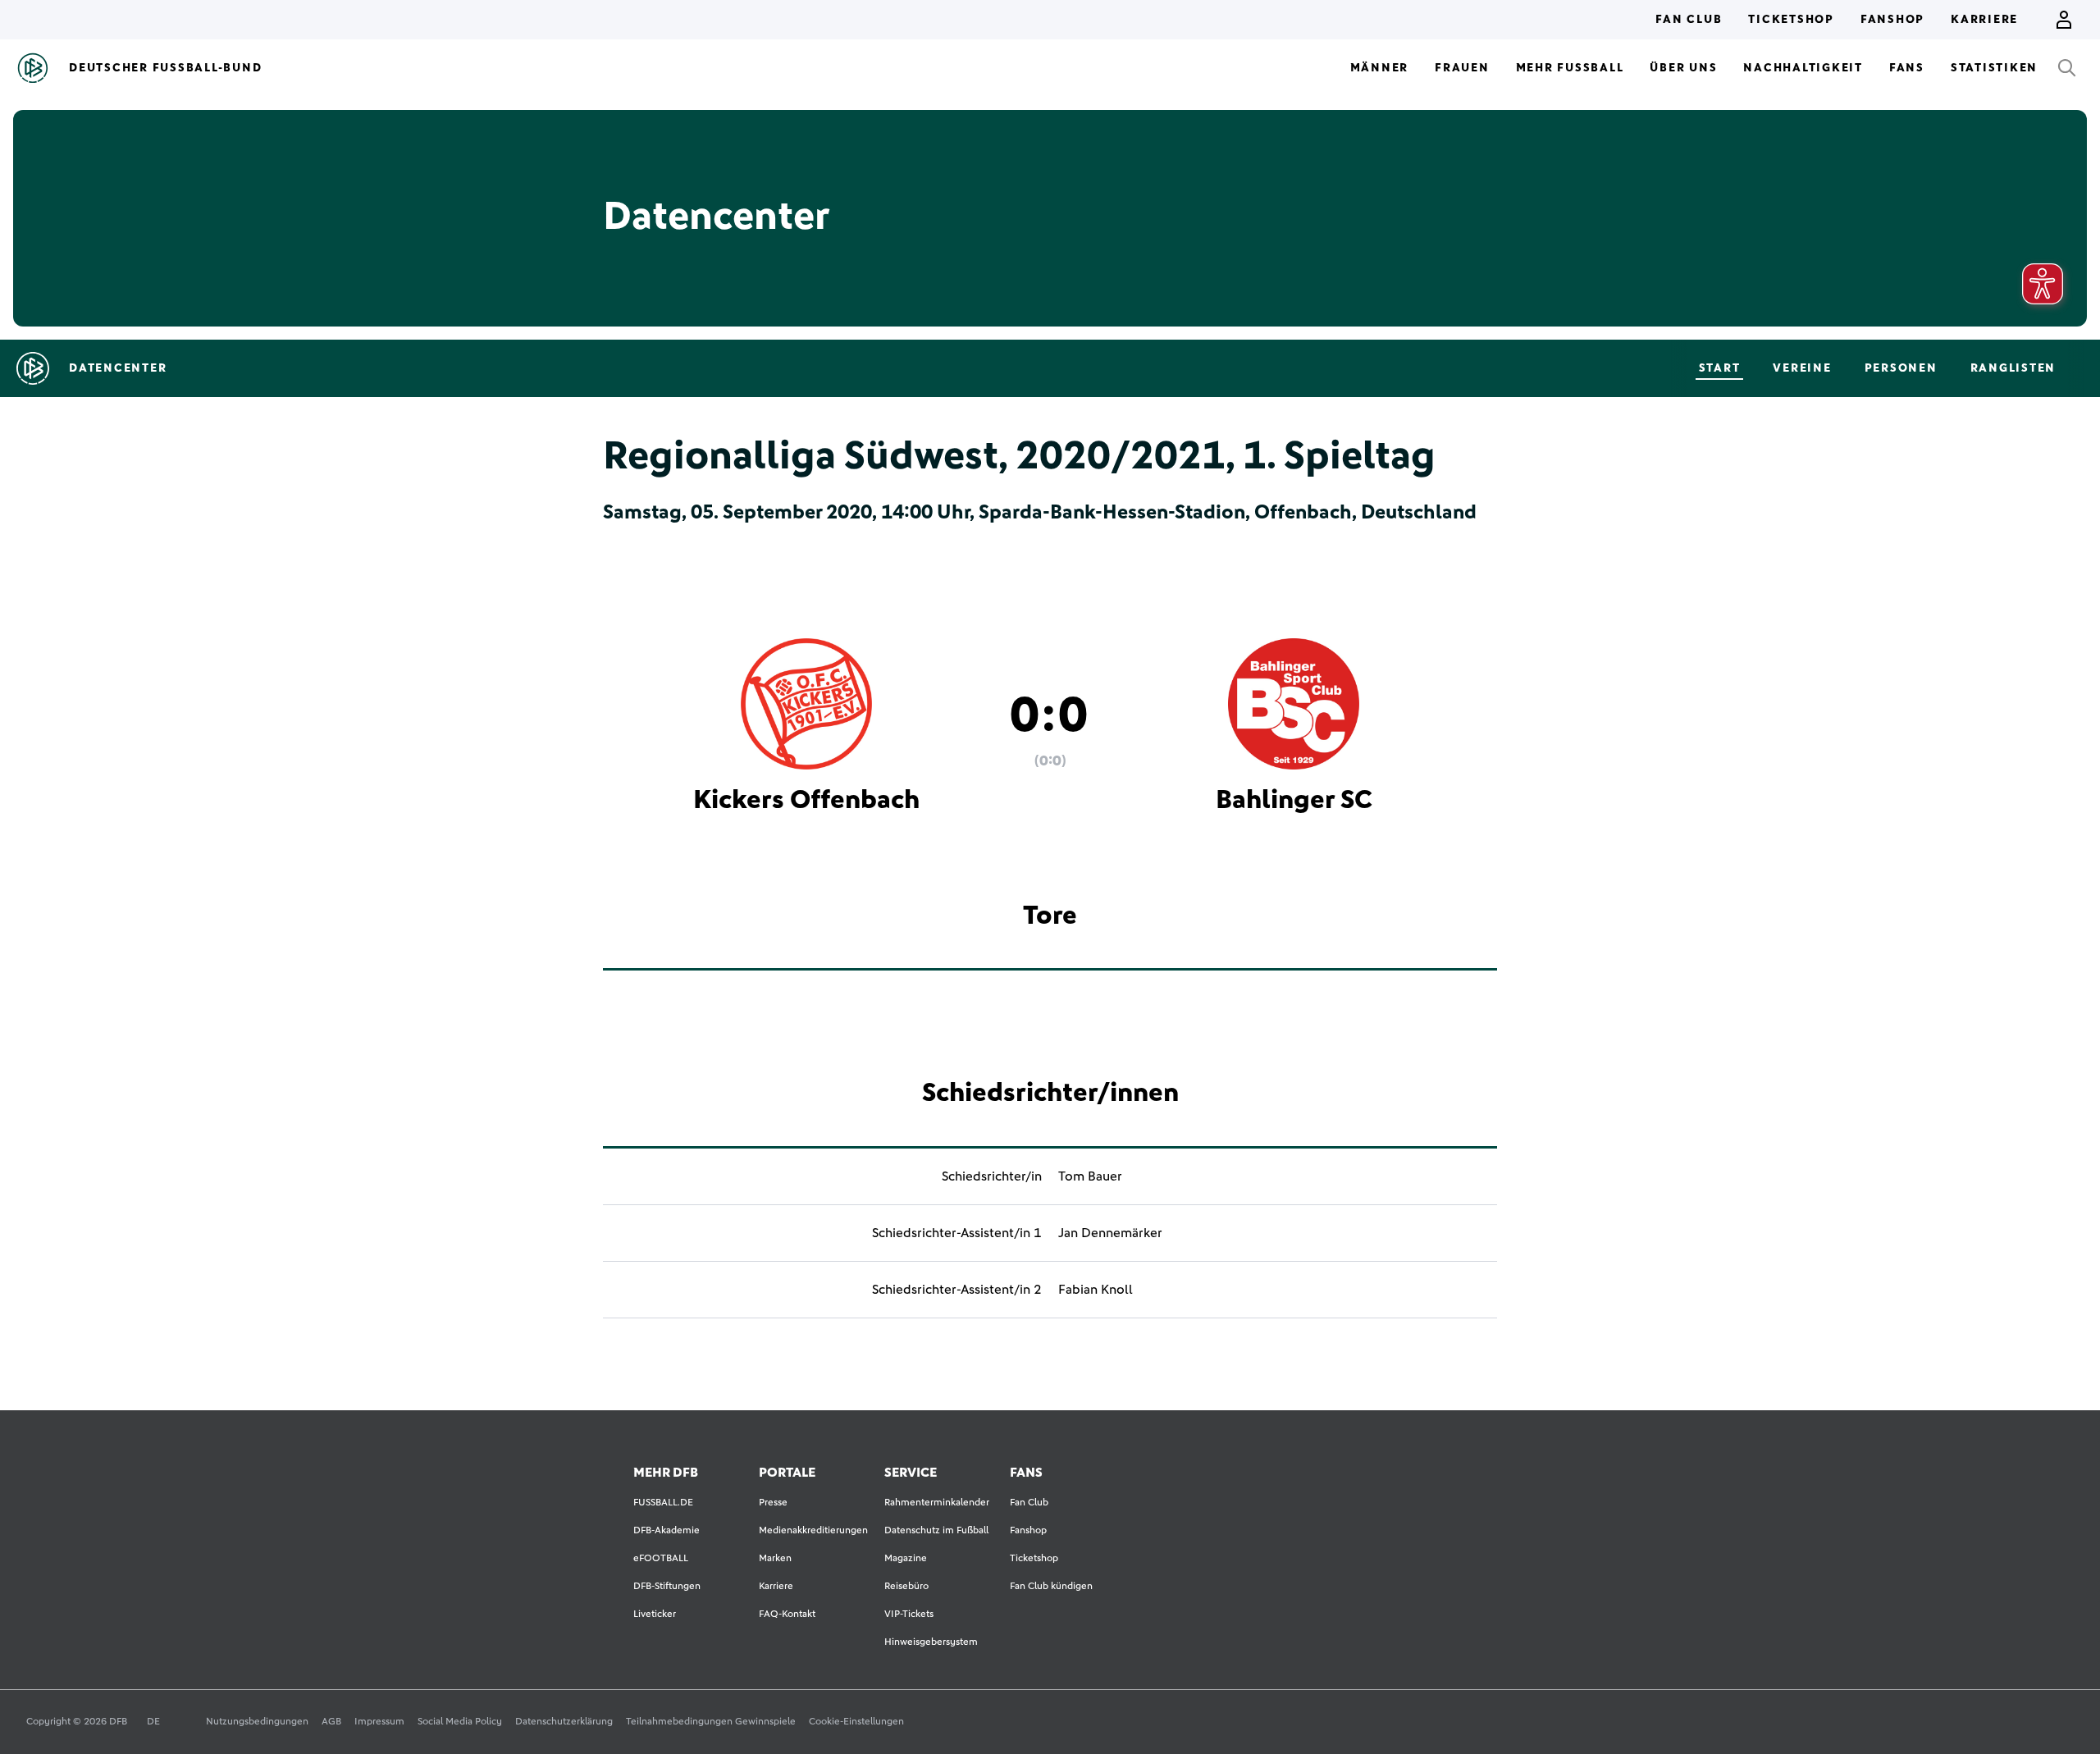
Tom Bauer (1090, 1176)
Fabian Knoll (1096, 1290)
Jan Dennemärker (1110, 1233)
